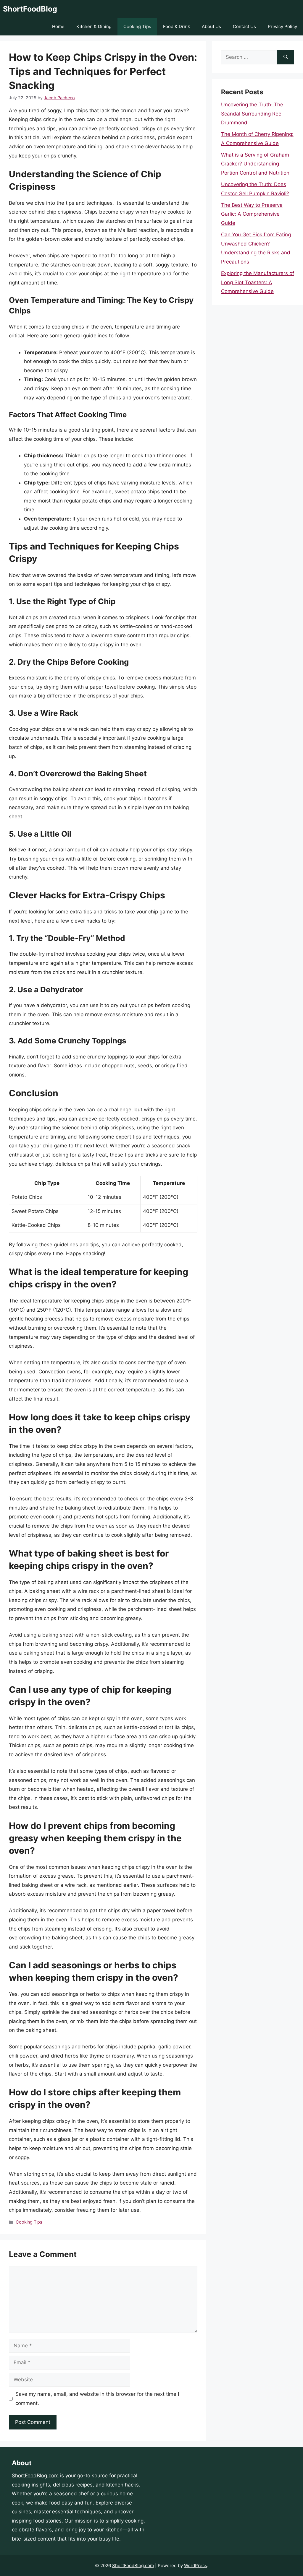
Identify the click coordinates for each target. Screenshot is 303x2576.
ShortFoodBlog (30, 9)
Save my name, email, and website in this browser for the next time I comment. (97, 2399)
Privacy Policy (282, 26)
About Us (211, 26)
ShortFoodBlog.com (35, 2476)
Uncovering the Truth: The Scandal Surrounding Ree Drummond (252, 114)
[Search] (286, 57)
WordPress (196, 2566)
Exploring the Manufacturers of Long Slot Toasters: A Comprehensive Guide (258, 282)
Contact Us (244, 26)
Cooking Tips (137, 26)
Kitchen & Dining (94, 26)
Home (58, 26)
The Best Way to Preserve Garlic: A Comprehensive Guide (252, 214)
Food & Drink (177, 26)
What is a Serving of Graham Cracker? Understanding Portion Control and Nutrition (255, 164)
